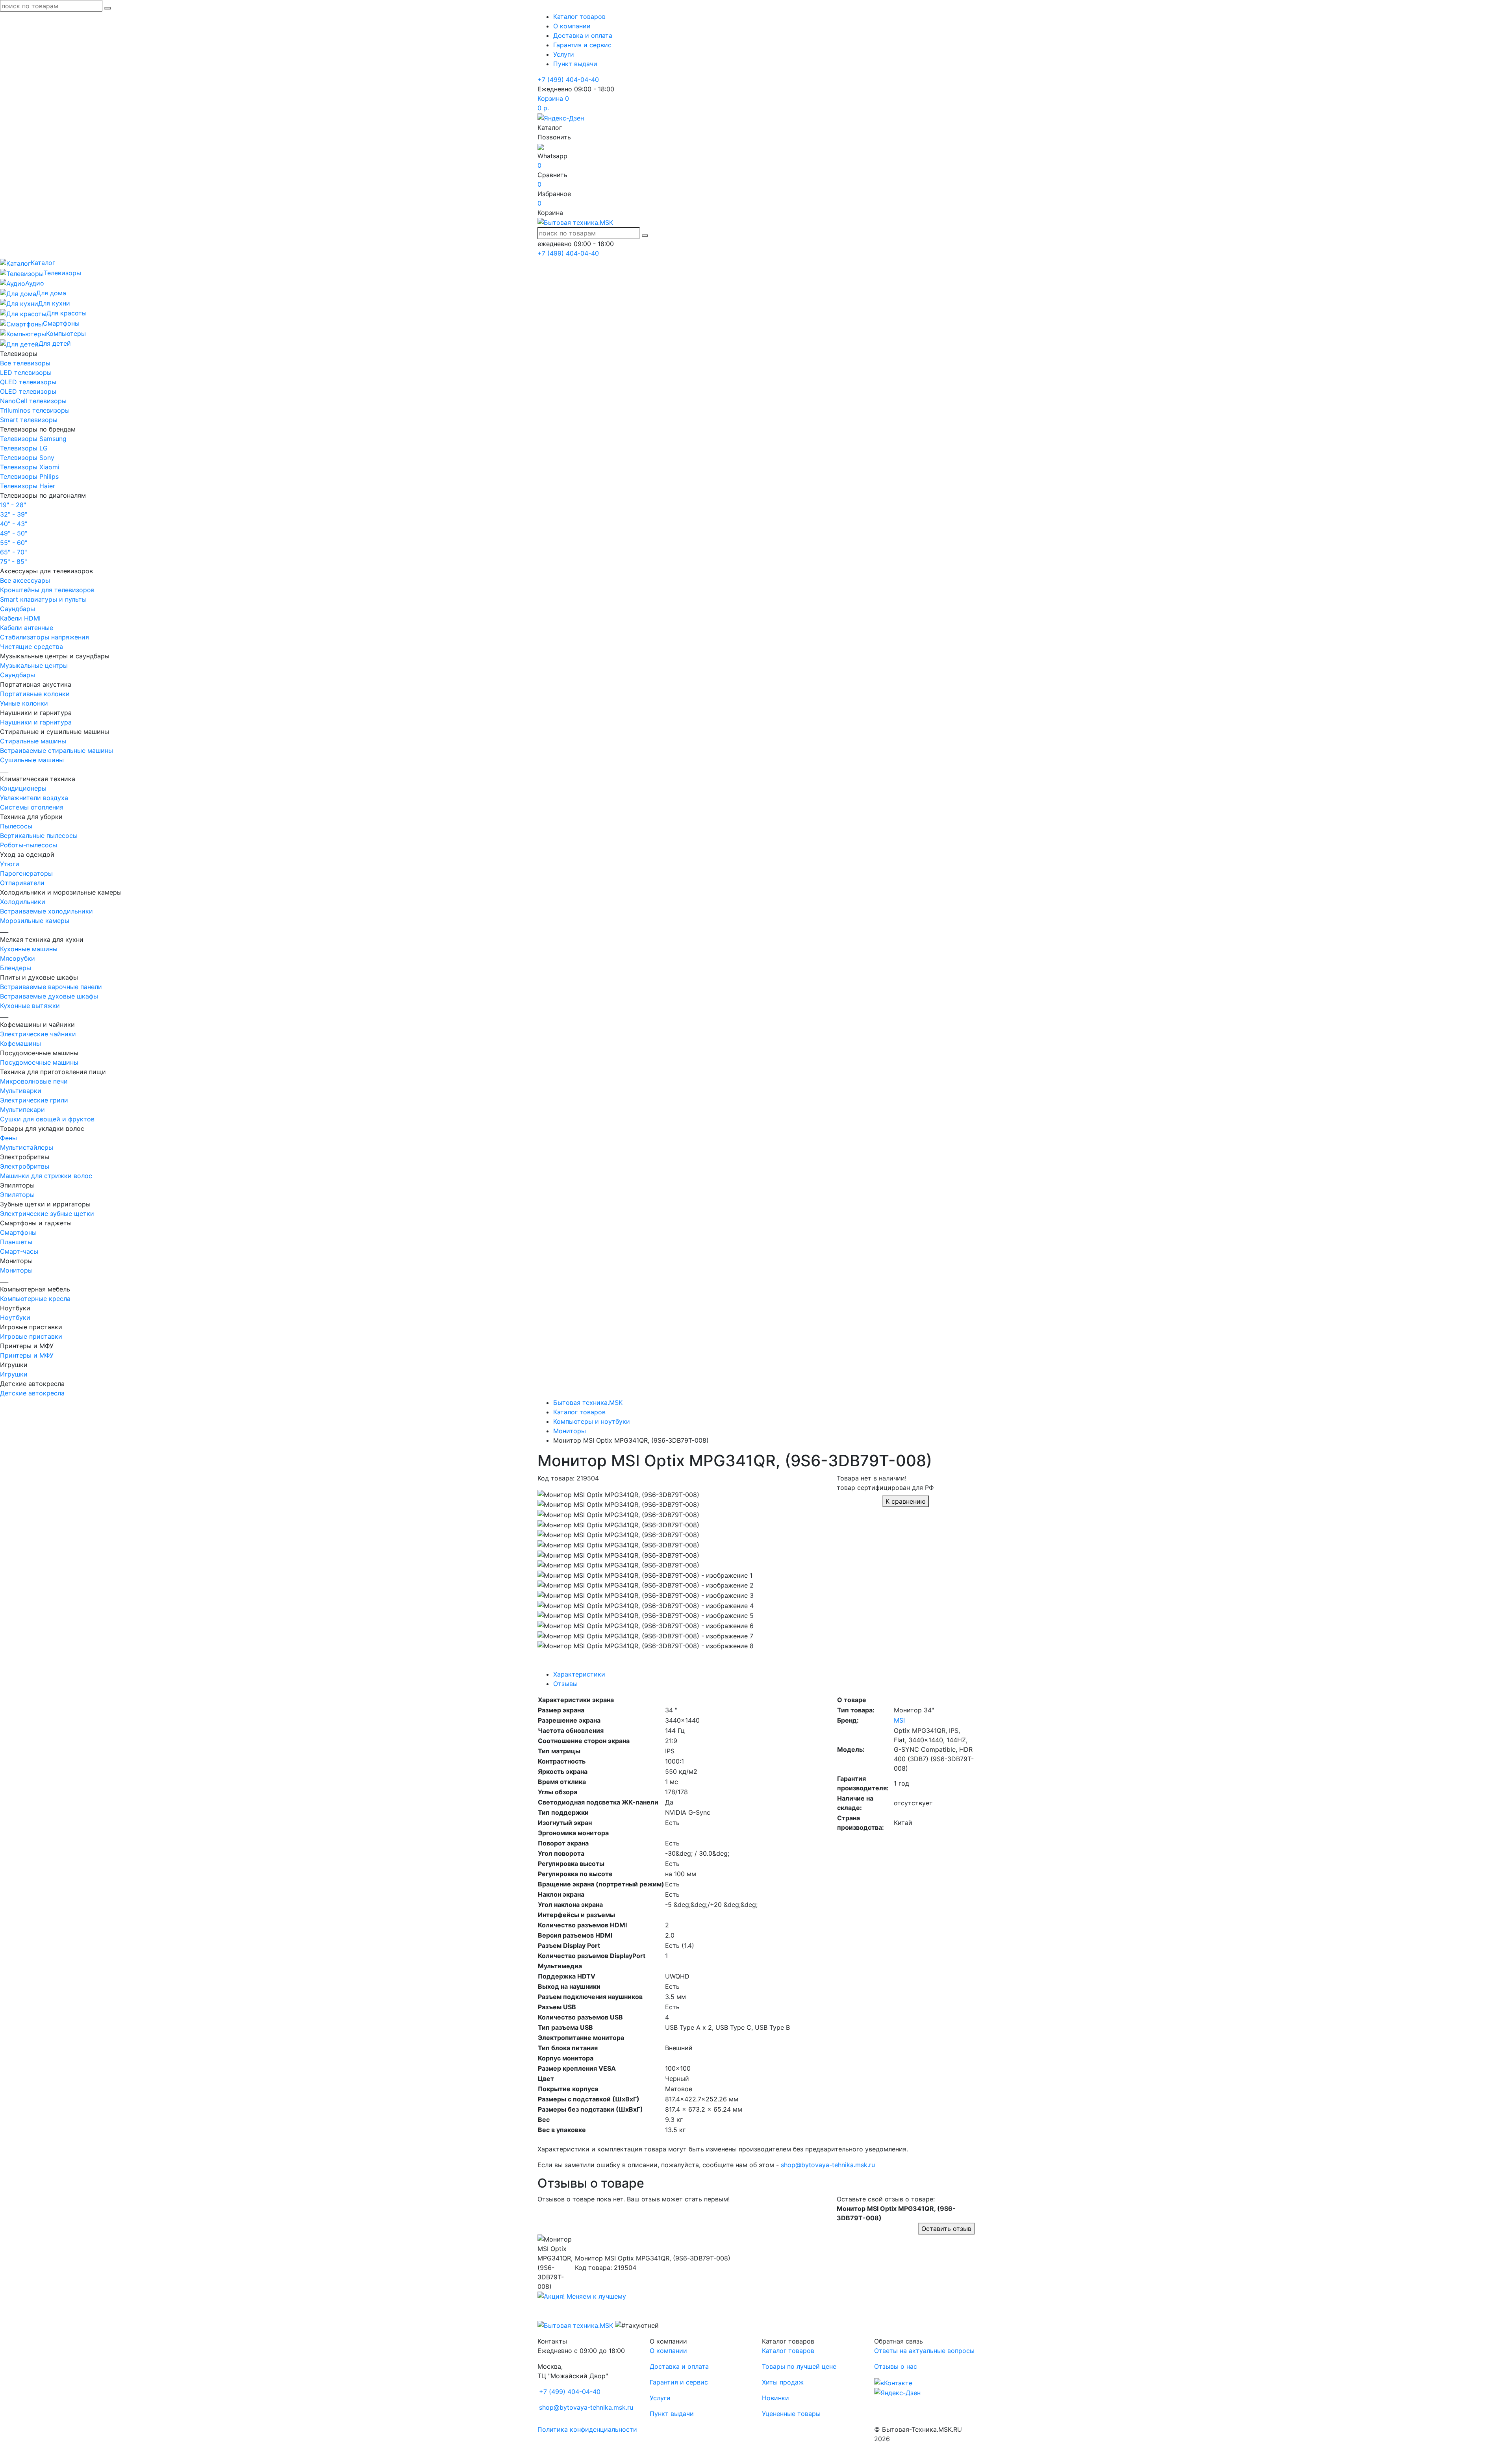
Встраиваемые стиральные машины (57, 750)
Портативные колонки (35, 694)
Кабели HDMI (20, 618)
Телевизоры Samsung (33, 439)
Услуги (564, 54)
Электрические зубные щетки (47, 1214)
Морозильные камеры (35, 921)
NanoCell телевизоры (33, 401)
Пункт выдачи (575, 64)
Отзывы (565, 1684)
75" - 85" (13, 561)
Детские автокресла (32, 1393)
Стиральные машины (33, 741)
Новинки (775, 2398)
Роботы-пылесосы (29, 845)
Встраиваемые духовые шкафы (49, 996)
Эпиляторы (17, 1195)
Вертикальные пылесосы (39, 836)
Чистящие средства (31, 647)
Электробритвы (25, 1166)
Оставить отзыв (946, 2229)
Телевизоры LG (24, 448)
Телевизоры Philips (29, 476)
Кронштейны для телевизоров (47, 590)
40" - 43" (14, 524)
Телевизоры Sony (27, 458)
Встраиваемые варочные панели (51, 987)
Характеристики (579, 1674)
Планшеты (16, 1242)
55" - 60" (14, 543)
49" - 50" (14, 533)
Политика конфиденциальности (587, 2429)
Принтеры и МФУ (27, 1355)
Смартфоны (18, 1232)
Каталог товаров (579, 17)
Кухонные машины (29, 949)
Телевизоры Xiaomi (30, 467)
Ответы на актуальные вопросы (924, 2351)
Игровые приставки (31, 1336)
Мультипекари (22, 1110)
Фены (8, 1138)
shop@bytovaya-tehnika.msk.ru (828, 2165)
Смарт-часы (19, 1251)
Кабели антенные (27, 628)
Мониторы (16, 1270)
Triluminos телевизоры (35, 410)
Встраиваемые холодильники (46, 911)
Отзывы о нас (896, 2366)
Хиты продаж (783, 2382)
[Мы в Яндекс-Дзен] (561, 117)
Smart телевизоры (29, 420)
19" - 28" (13, 505)
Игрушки (14, 1374)
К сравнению (906, 1501)
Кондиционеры (23, 788)
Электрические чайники (38, 1034)
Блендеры (16, 968)
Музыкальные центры (34, 665)
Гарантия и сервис (582, 45)
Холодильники (23, 902)
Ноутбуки (15, 1317)
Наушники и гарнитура (36, 722)
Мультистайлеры (27, 1147)
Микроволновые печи (34, 1081)
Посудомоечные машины (39, 1062)
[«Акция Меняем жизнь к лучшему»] (582, 2296)
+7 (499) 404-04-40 (568, 80)
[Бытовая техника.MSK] (575, 2325)
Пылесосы (16, 826)
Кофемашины (20, 1043)
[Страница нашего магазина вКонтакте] (893, 2382)
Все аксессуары (25, 580)
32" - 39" (14, 514)
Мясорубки (18, 958)
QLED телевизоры (28, 382)
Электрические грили (34, 1100)
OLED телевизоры (28, 391)
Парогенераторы (26, 873)
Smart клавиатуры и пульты (43, 599)
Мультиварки (21, 1091)
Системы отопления (32, 807)
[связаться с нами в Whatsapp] (541, 146)
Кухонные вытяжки (30, 1006)
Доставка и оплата (583, 35)
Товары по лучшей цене (799, 2366)
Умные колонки (24, 703)
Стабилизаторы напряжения (44, 637)
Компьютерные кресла (35, 1299)
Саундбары (18, 609)
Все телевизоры (25, 363)
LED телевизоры (26, 372)
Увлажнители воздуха (34, 798)
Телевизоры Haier (28, 486)
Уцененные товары (791, 2414)
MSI (899, 1720)
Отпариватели (22, 883)
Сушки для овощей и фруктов (47, 1119)
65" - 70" (13, 552)
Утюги (10, 864)
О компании (572, 26)
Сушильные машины (32, 760)
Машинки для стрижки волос (46, 1176)
